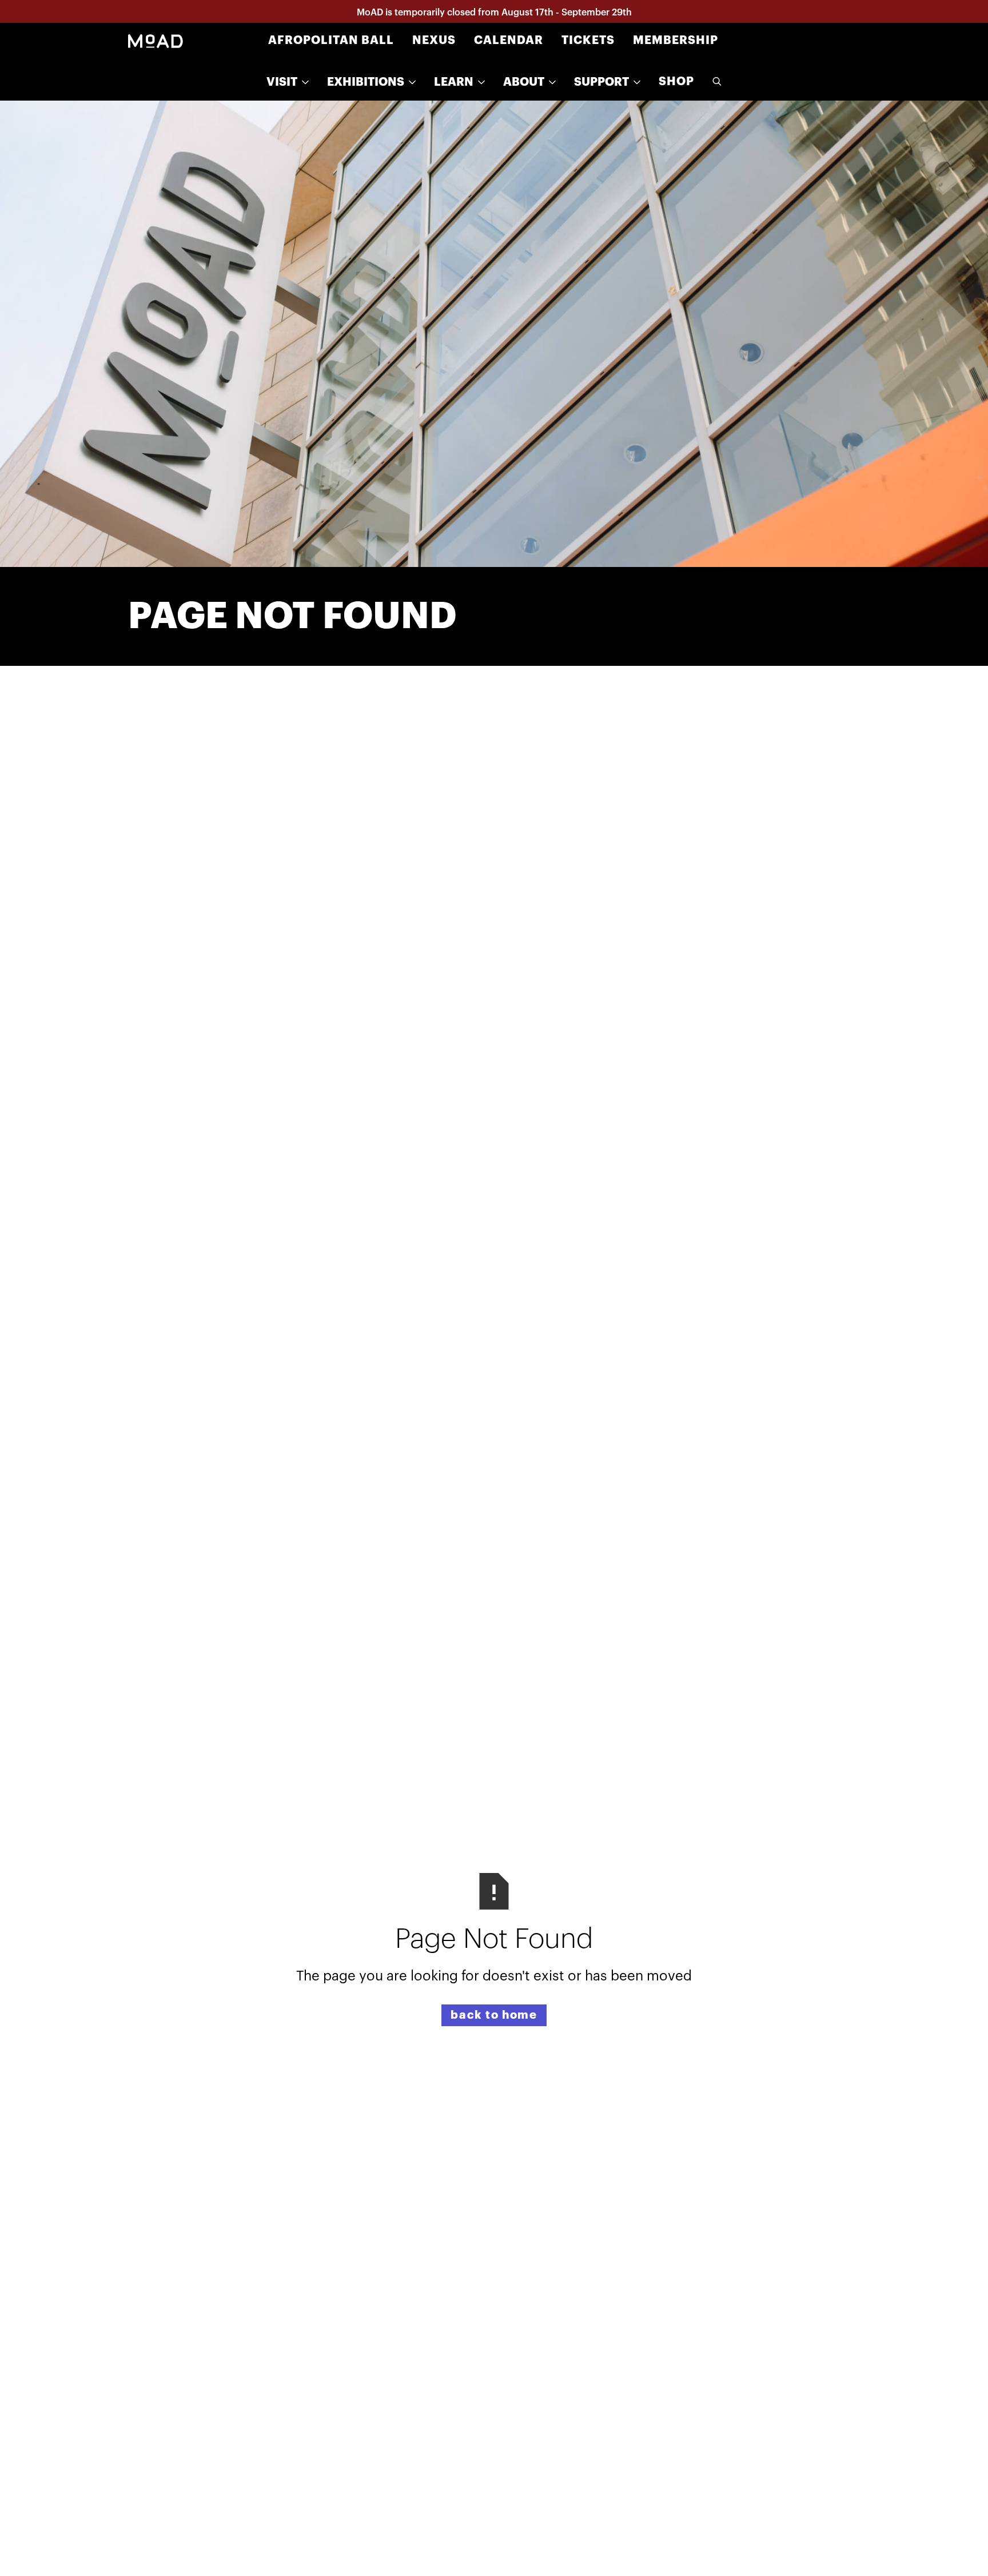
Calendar (509, 40)
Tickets (588, 40)
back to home (494, 2015)
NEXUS (434, 40)
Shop (676, 81)
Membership (676, 40)
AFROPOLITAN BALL (331, 40)
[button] (288, 82)
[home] (156, 41)
